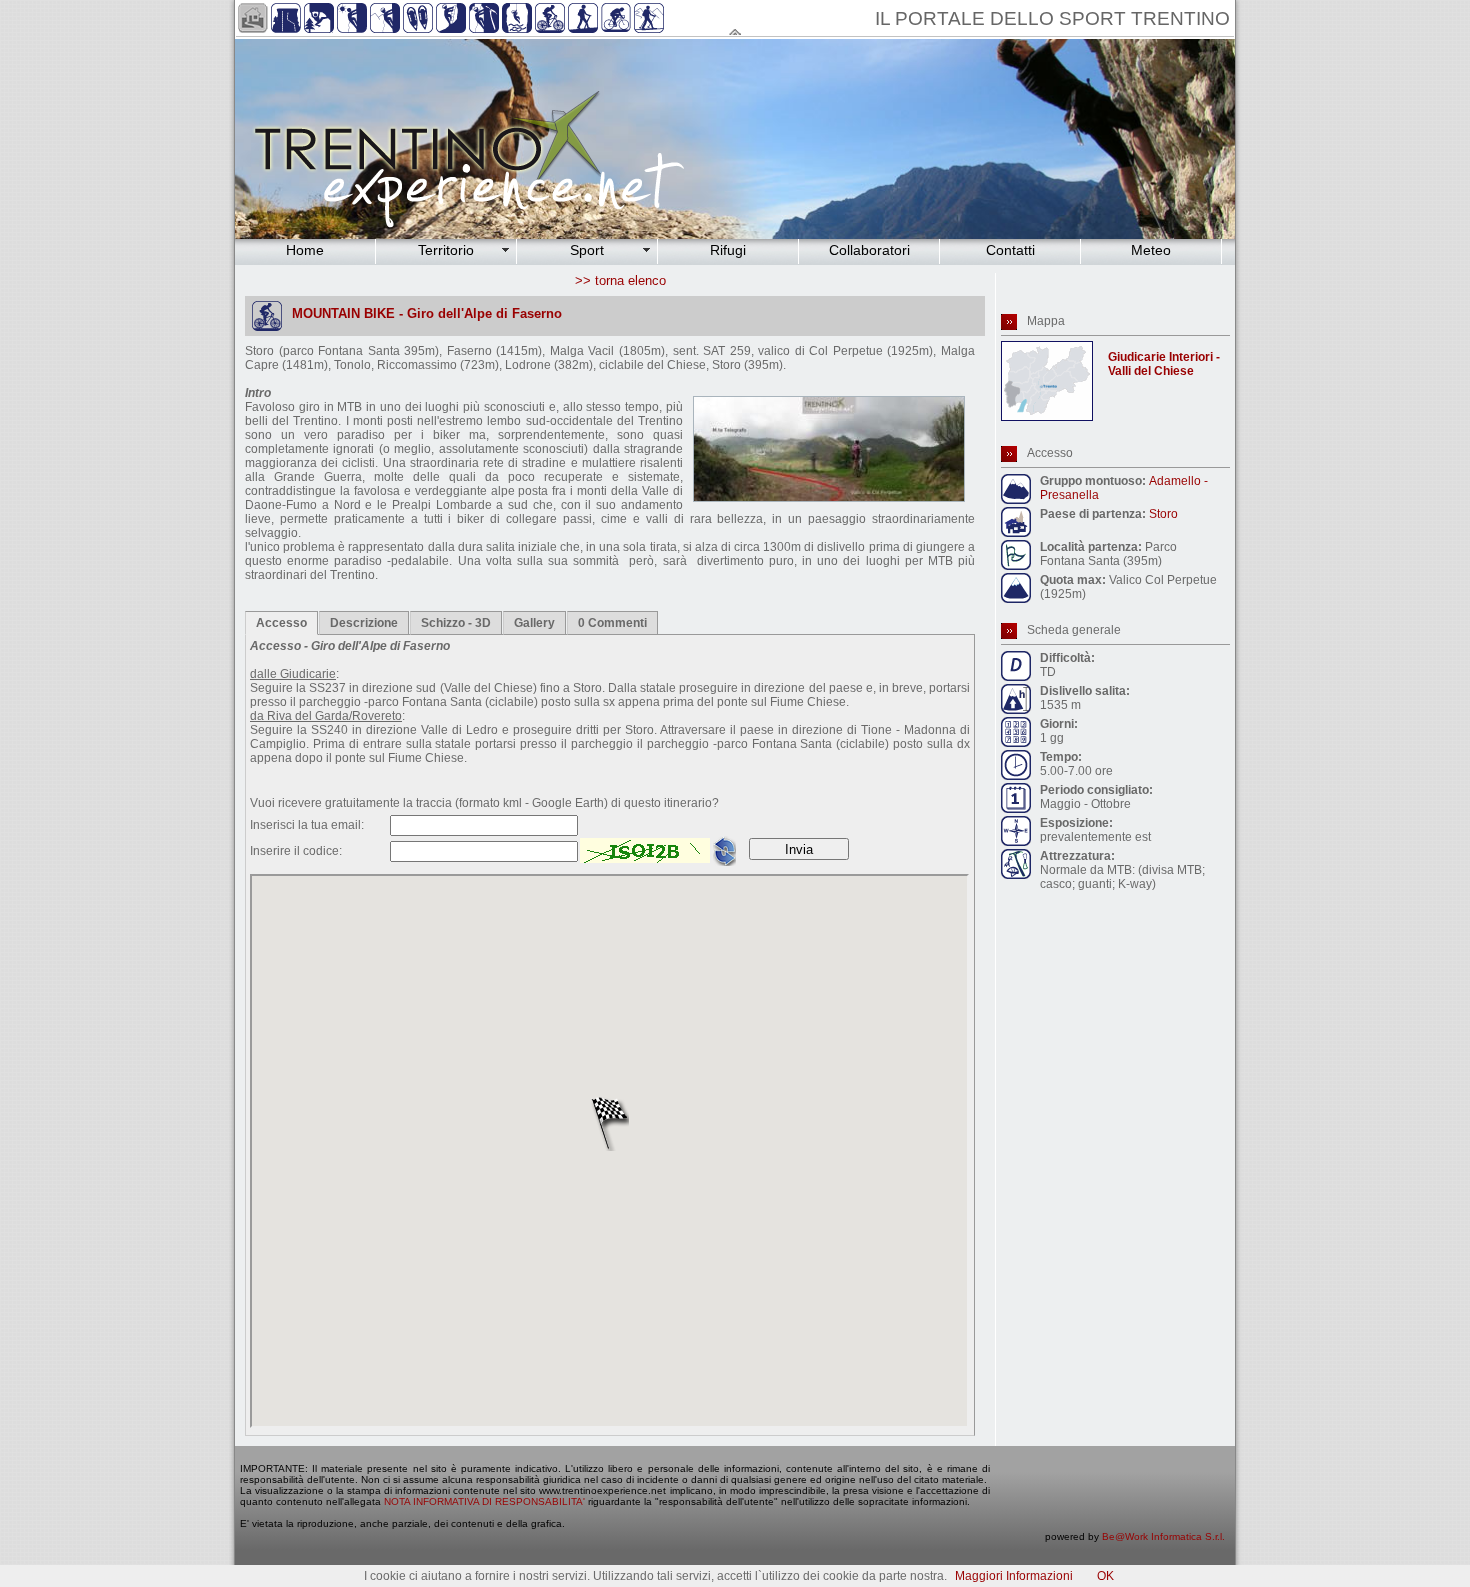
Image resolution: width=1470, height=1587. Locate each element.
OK (1105, 1576)
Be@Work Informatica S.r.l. (1163, 1536)
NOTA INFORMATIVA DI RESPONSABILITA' (484, 1501)
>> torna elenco (620, 280)
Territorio (446, 250)
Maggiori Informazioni (1014, 1576)
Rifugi (728, 250)
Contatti (1010, 250)
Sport (587, 250)
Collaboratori (869, 250)
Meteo (1151, 250)
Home (305, 250)
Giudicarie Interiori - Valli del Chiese (1164, 364)
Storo (1163, 514)
